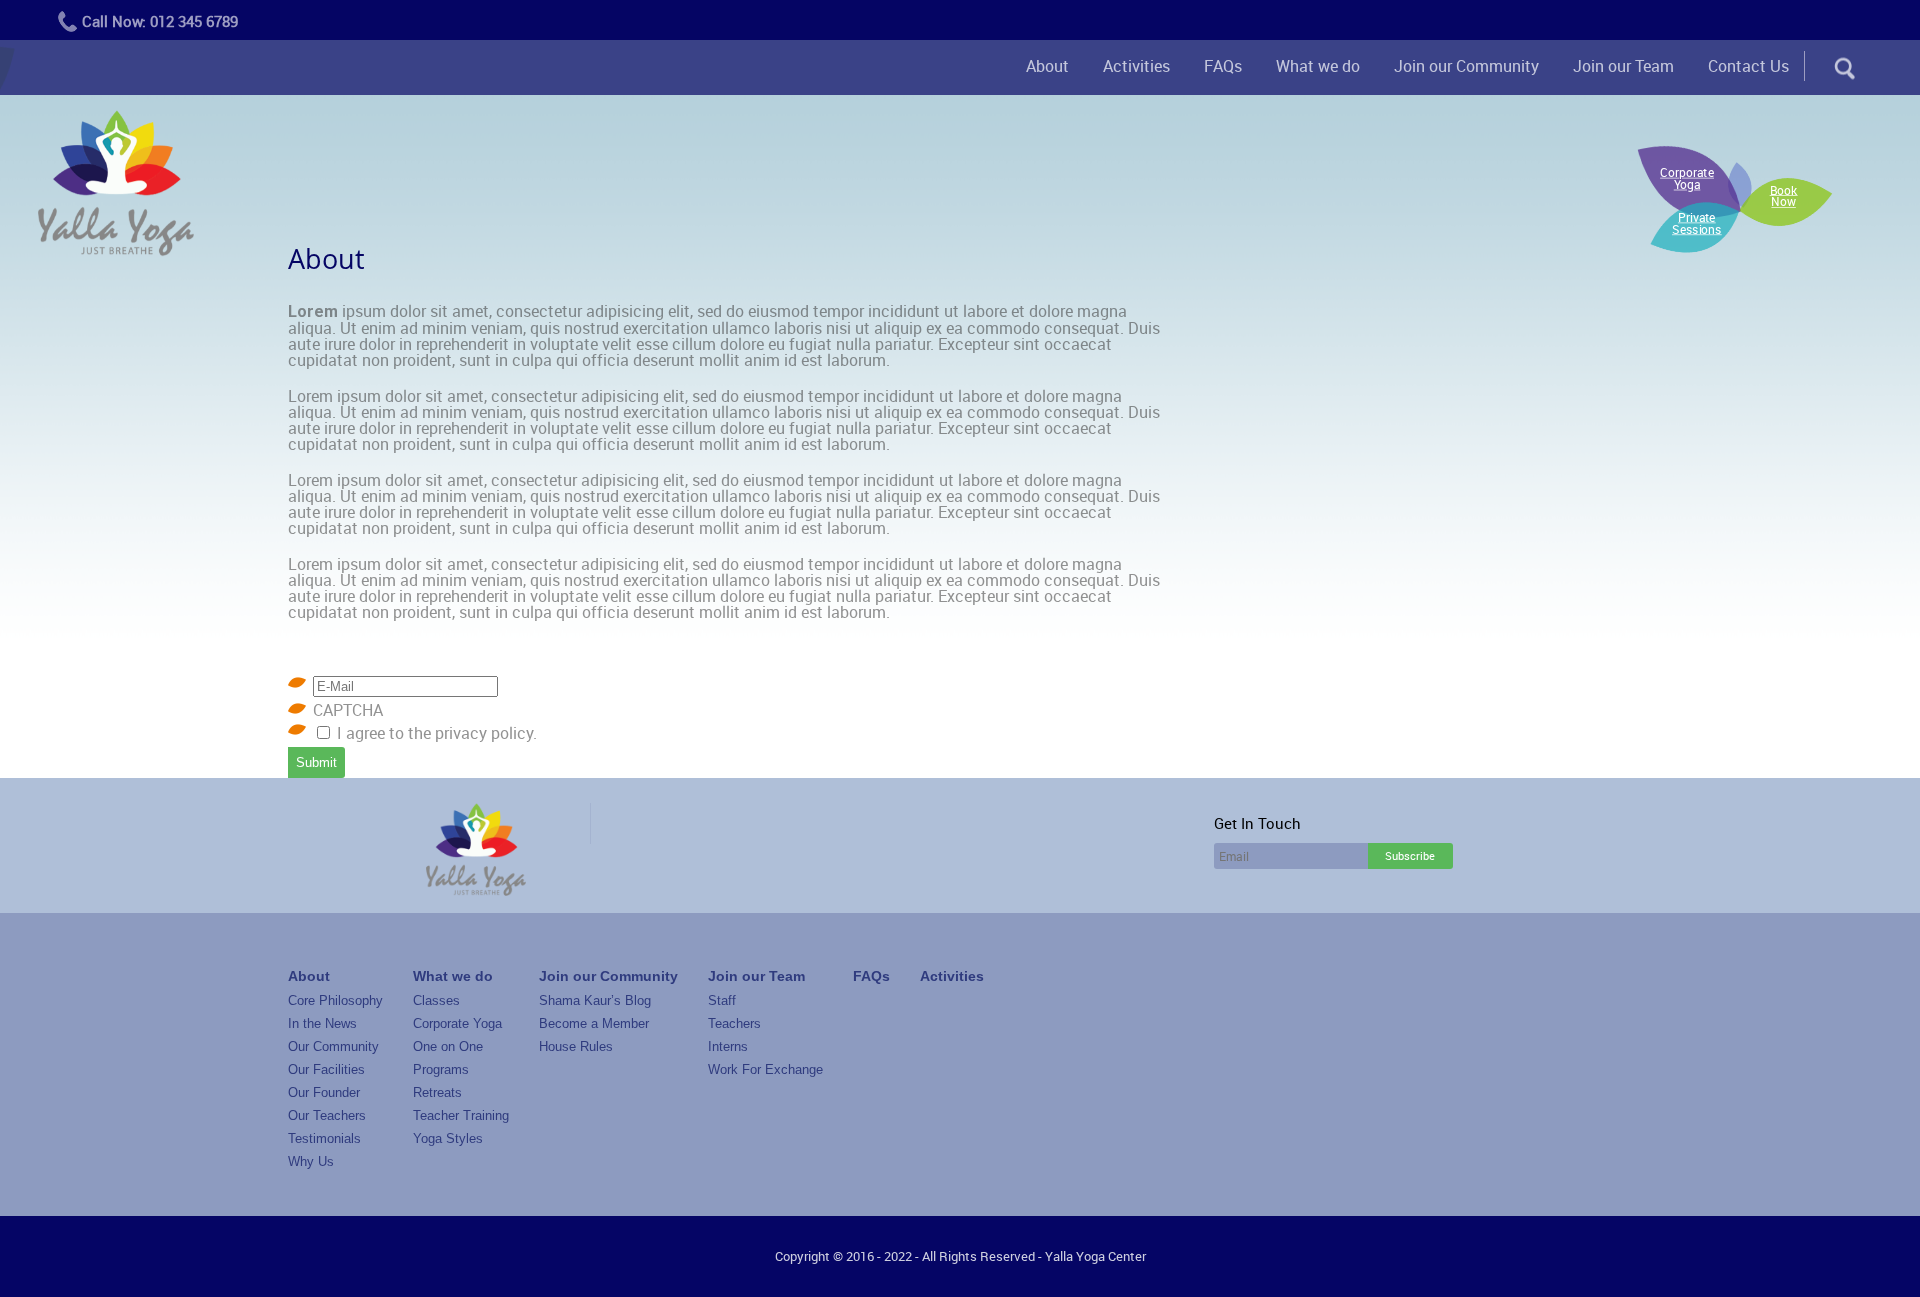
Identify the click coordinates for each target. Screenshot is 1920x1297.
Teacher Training (461, 1115)
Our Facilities (326, 1069)
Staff (722, 1000)
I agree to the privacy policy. (437, 733)
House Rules (576, 1046)
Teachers (734, 1023)
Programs (441, 1069)
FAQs (1223, 66)
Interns (728, 1046)
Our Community (333, 1046)
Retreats (437, 1092)
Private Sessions (1697, 223)
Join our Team (1623, 66)
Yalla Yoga (116, 185)
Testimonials (324, 1138)
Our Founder (324, 1092)
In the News (322, 1023)
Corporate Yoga (1687, 179)
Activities (1136, 66)
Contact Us (1748, 66)
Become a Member (594, 1023)
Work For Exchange (765, 1069)
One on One (448, 1046)
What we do (1318, 66)
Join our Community (1466, 66)
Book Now (1784, 196)
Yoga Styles (448, 1138)
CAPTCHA (348, 710)
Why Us (311, 1161)
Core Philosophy (335, 1000)
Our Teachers (327, 1115)
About (1047, 66)
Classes (436, 1000)
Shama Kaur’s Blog (595, 1000)
